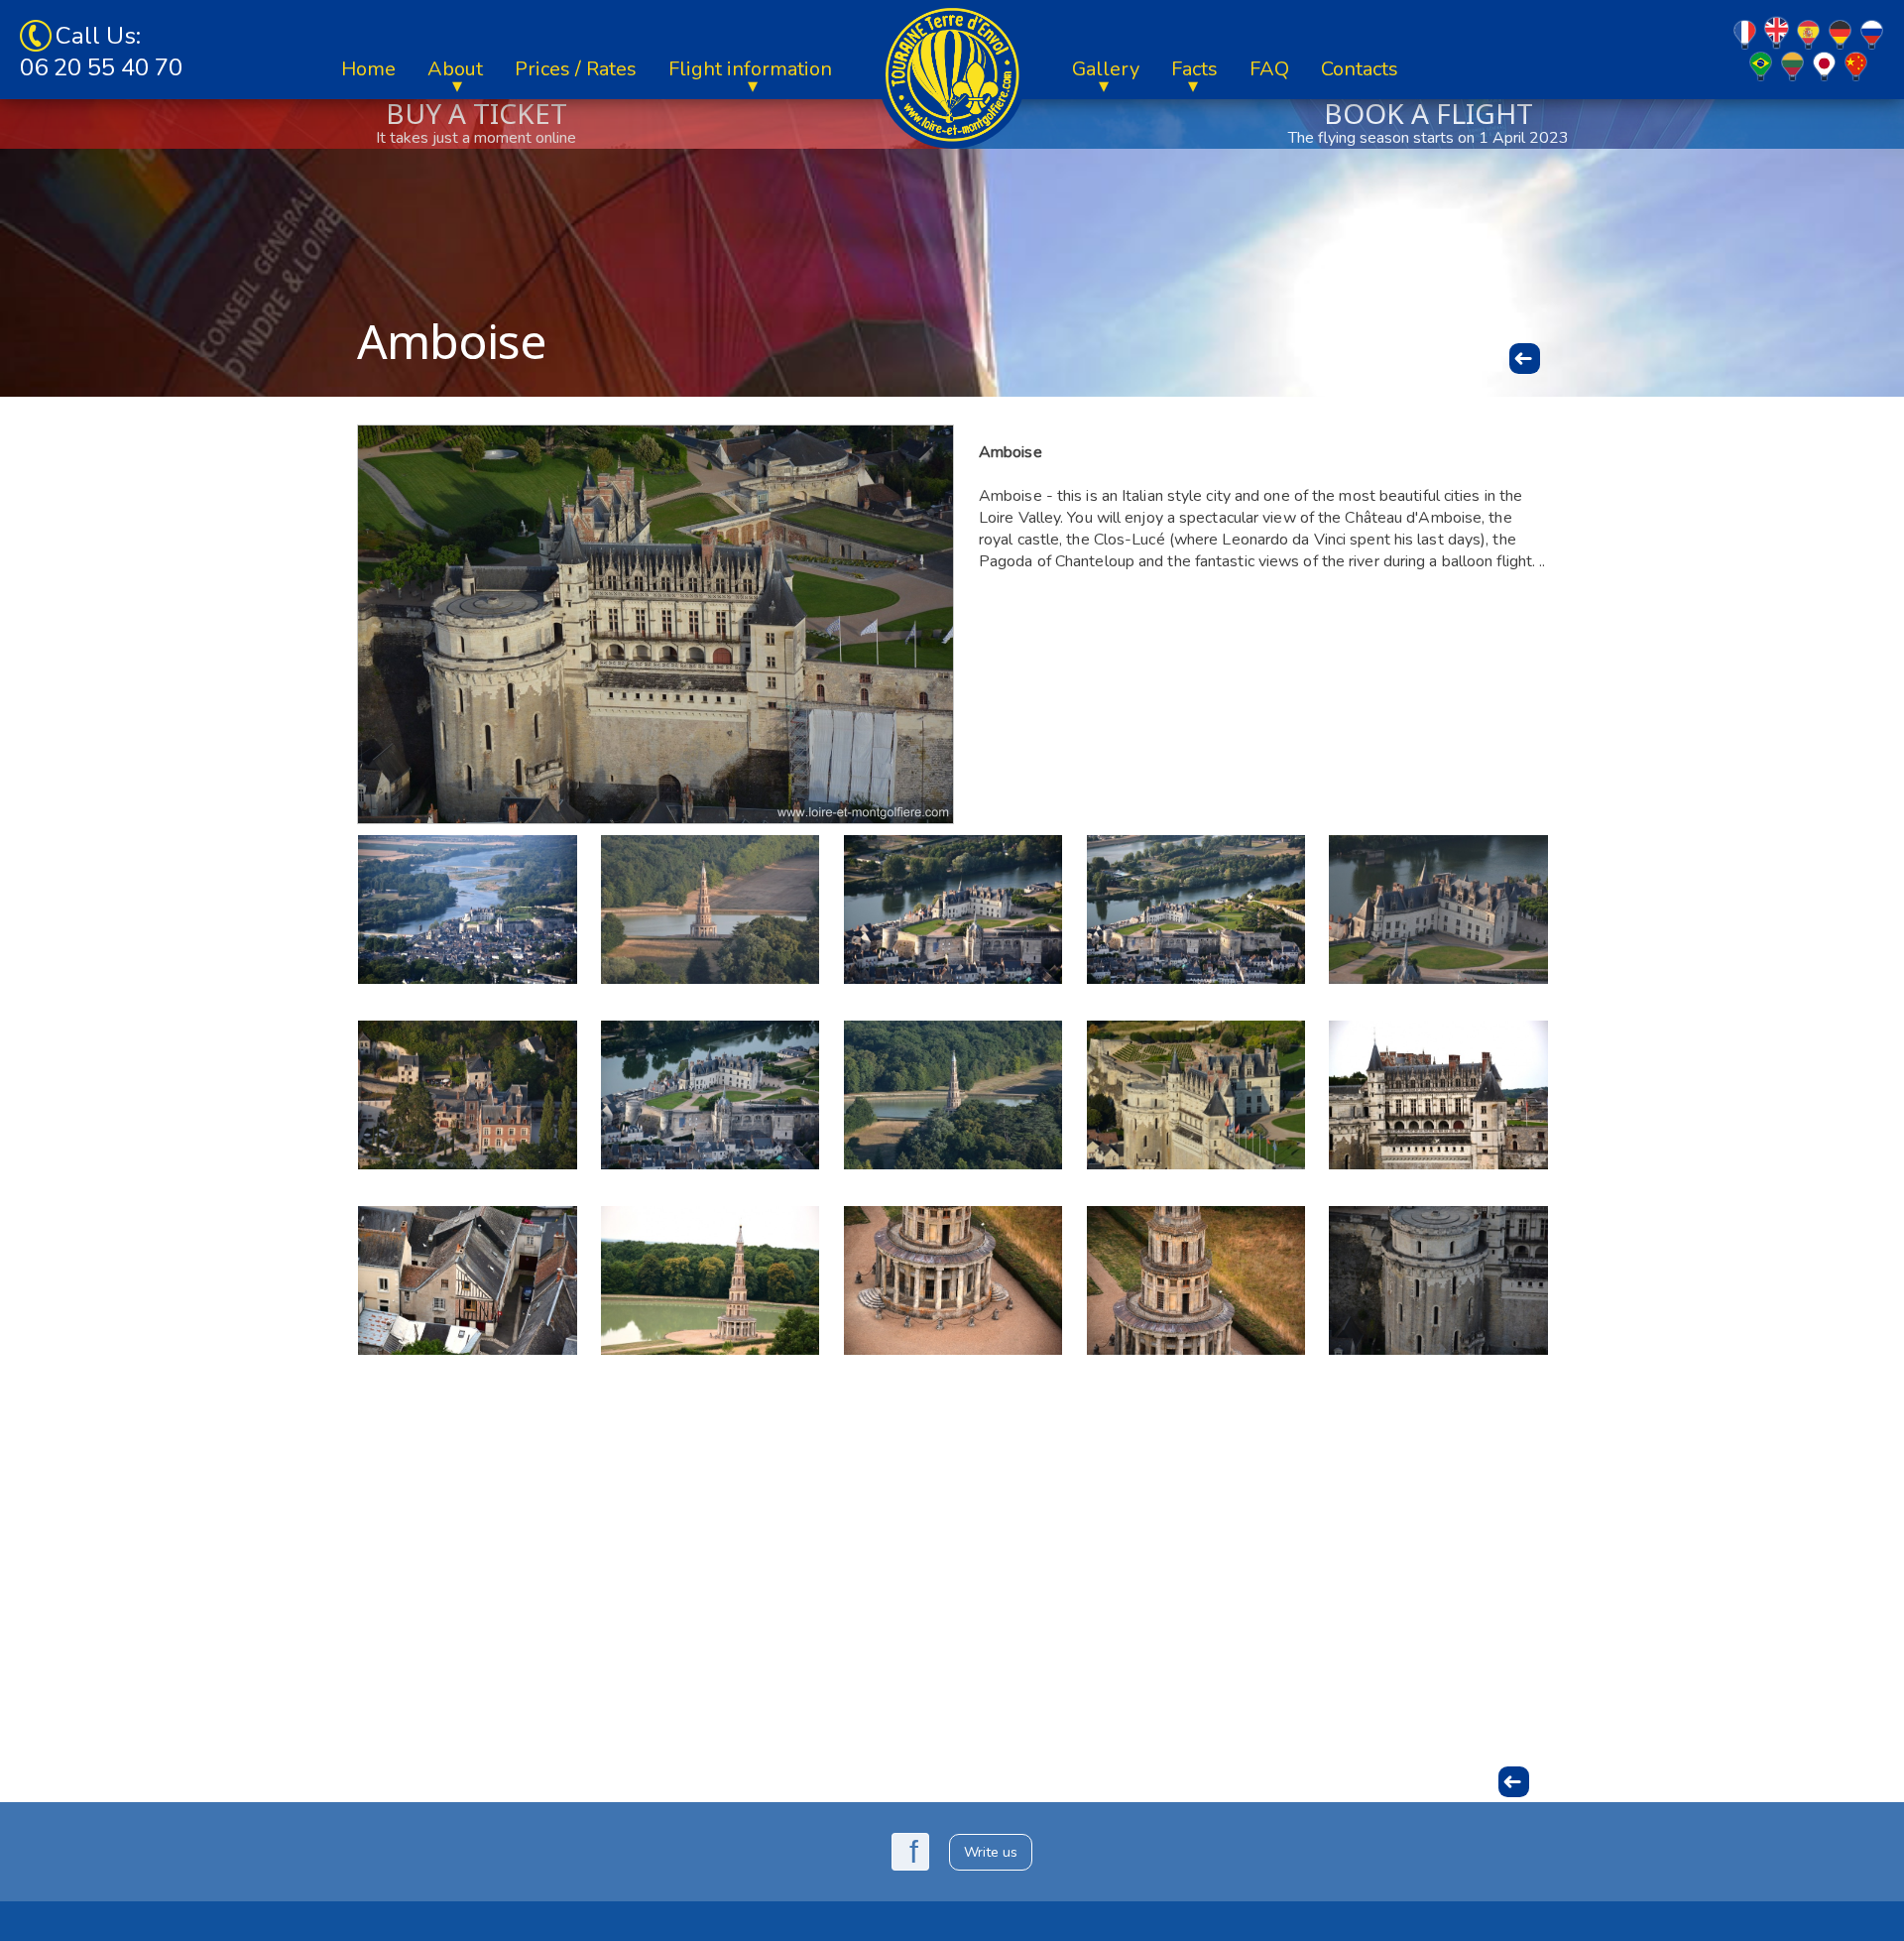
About (455, 69)
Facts (1194, 69)
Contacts (1360, 69)
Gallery (1106, 69)
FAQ (1269, 69)
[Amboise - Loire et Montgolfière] (467, 910)
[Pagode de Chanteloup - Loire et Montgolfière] (710, 910)
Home (368, 69)
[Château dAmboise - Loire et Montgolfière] (1438, 910)
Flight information (750, 69)
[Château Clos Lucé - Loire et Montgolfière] (467, 1095)
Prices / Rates (576, 69)
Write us (991, 1852)
